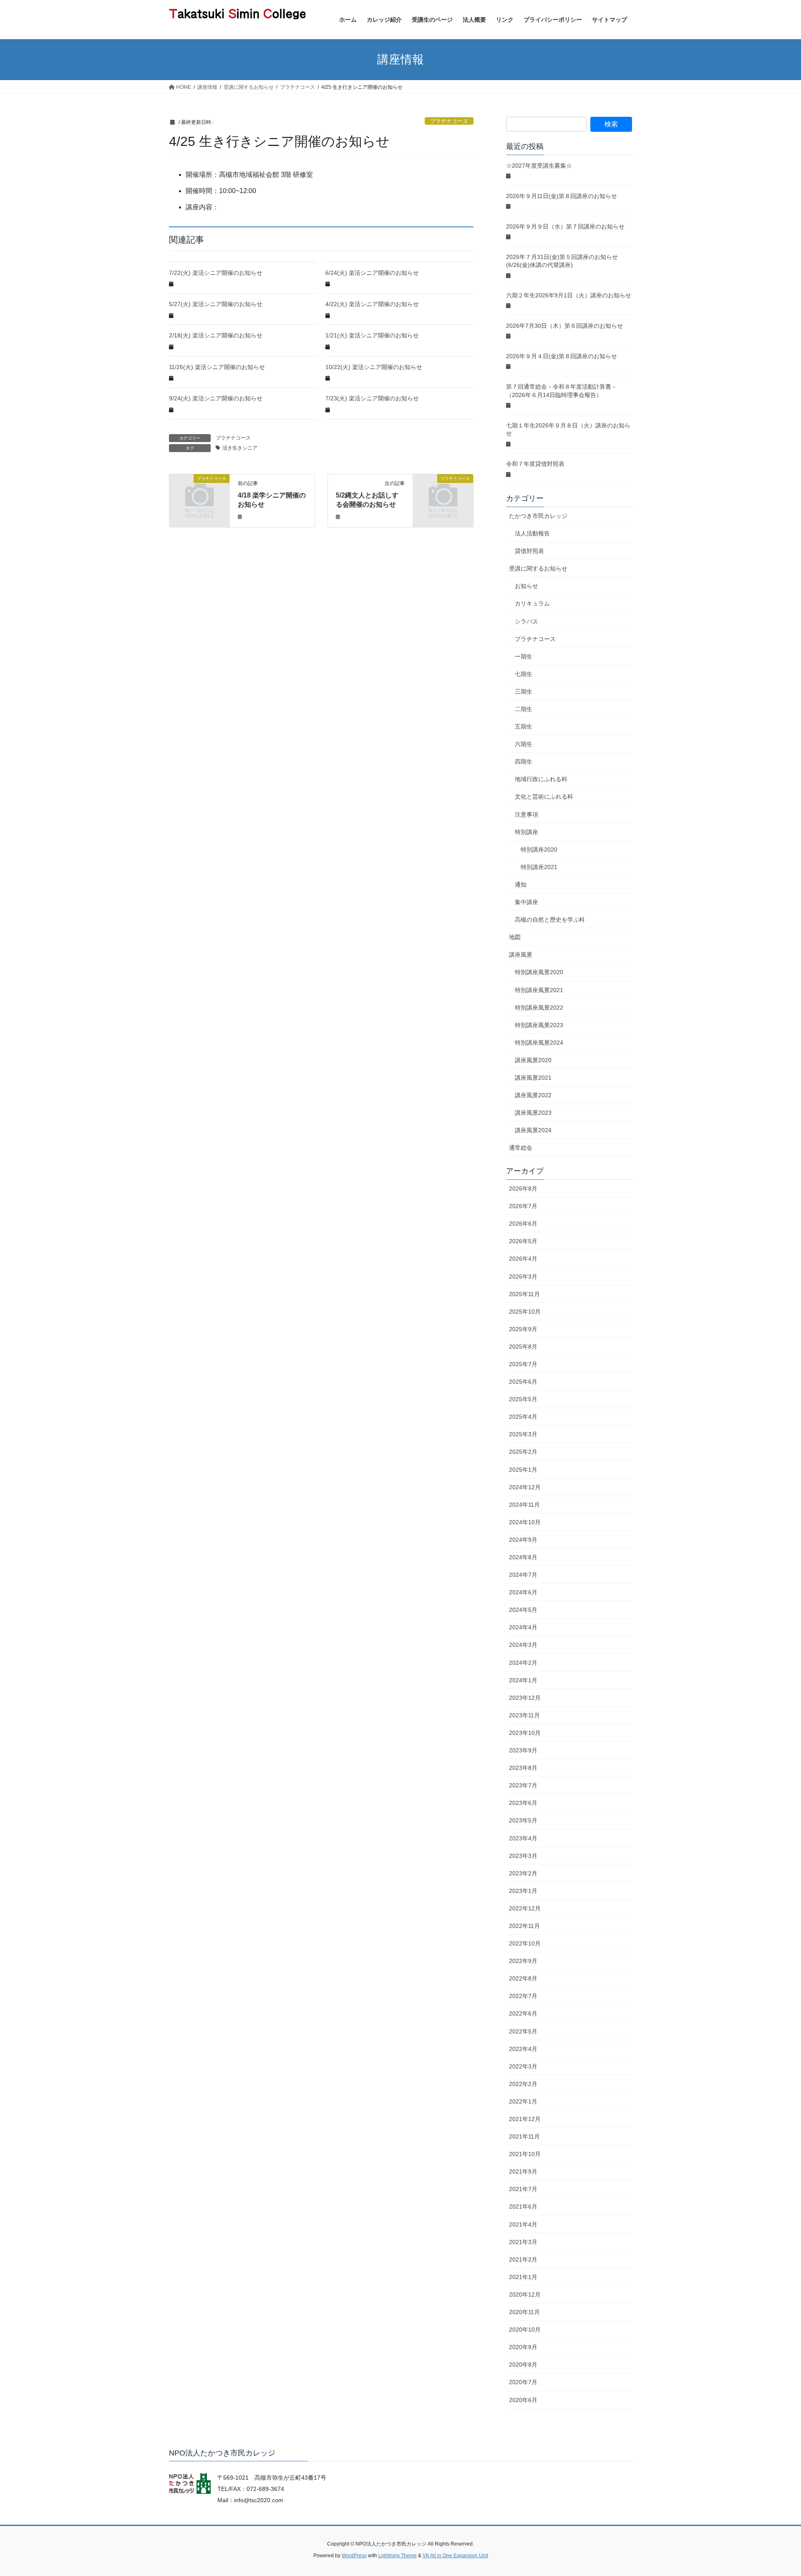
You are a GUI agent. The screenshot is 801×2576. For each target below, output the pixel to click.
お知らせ (526, 586)
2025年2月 (523, 1452)
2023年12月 (525, 1698)
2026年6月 (523, 1224)
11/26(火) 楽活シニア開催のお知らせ (217, 367)
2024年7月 (523, 1575)
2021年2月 (523, 2259)
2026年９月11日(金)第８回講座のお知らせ (562, 196)
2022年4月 (523, 2049)
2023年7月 (523, 1785)
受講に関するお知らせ (538, 568)
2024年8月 (523, 1557)
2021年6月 (523, 2207)
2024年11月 (524, 1505)
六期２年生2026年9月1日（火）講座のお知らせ (569, 295)
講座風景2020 (533, 1060)
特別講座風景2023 (539, 1025)
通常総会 (521, 1148)
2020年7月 (523, 2382)
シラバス (526, 621)
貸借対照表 (529, 551)
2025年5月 (523, 1399)
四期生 (524, 761)
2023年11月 (524, 1715)
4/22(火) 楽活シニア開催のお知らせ (372, 304)
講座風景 (521, 955)
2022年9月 (523, 1961)
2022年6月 (523, 2013)
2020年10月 (525, 2330)
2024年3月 (523, 1645)
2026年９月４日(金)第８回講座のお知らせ (562, 356)
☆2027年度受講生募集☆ (539, 166)
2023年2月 (523, 1873)
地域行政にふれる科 (541, 779)
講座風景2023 (533, 1113)
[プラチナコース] (199, 492)
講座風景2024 (533, 1130)
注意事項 (526, 814)
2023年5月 (523, 1820)
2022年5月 (523, 2031)
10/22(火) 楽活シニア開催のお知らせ (374, 367)
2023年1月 (523, 1891)
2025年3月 (523, 1434)
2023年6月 (523, 1803)
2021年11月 (524, 2136)
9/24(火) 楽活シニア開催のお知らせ (216, 398)
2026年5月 (523, 1241)
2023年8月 (523, 1768)
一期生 (524, 656)
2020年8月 (523, 2365)
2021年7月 (523, 2189)
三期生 (524, 691)
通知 (521, 885)
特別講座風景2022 (539, 1008)
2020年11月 (524, 2312)
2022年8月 (523, 1978)
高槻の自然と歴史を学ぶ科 (550, 920)
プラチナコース (449, 121)
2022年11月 (524, 1926)
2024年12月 (525, 1487)
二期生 (524, 709)
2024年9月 (523, 1540)
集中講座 (526, 902)
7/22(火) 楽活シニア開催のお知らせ (216, 273)
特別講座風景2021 (539, 990)
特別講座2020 (539, 849)
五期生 (524, 726)
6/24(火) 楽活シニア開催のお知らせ (372, 273)
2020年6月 (523, 2400)
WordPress (354, 2556)
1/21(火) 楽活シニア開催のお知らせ (372, 335)
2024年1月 (523, 1680)
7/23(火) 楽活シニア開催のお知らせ (372, 398)
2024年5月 (523, 1610)
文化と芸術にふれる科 (544, 797)
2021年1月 (523, 2277)
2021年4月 (523, 2224)
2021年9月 (523, 2171)
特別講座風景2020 (539, 972)
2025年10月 (525, 1312)
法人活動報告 (532, 533)
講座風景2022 (533, 1095)
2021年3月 (523, 2242)
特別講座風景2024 (539, 1043)
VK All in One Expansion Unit (455, 2556)
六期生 (524, 744)
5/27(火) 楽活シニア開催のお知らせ (216, 304)
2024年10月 (525, 1522)
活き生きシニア (240, 448)
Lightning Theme (398, 2556)
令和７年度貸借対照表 (535, 464)
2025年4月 (523, 1417)
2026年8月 (523, 1189)
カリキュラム (532, 603)
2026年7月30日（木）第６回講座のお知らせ (564, 326)
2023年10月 (525, 1733)
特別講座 (526, 832)
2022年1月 (523, 2101)
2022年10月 (525, 1943)
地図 (515, 937)
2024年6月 (523, 1592)
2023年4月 (523, 1838)
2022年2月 (523, 2084)
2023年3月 (523, 1856)
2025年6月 (523, 1382)
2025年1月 (523, 1470)
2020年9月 (523, 2347)
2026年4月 (523, 1259)
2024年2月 (523, 1663)
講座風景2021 (533, 1078)
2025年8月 (523, 1347)
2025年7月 (523, 1364)
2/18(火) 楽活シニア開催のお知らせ (216, 335)
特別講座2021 (539, 867)
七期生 (524, 674)
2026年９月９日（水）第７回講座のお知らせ (565, 226)
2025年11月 (524, 1294)
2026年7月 (523, 1206)
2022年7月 (523, 1996)
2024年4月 (523, 1627)
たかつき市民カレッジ (538, 516)
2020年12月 (525, 2295)
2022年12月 (525, 1908)
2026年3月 (523, 1277)
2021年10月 (525, 2154)
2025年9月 (523, 1329)
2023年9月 (523, 1750)
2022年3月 (523, 2066)
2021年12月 (525, 2119)
